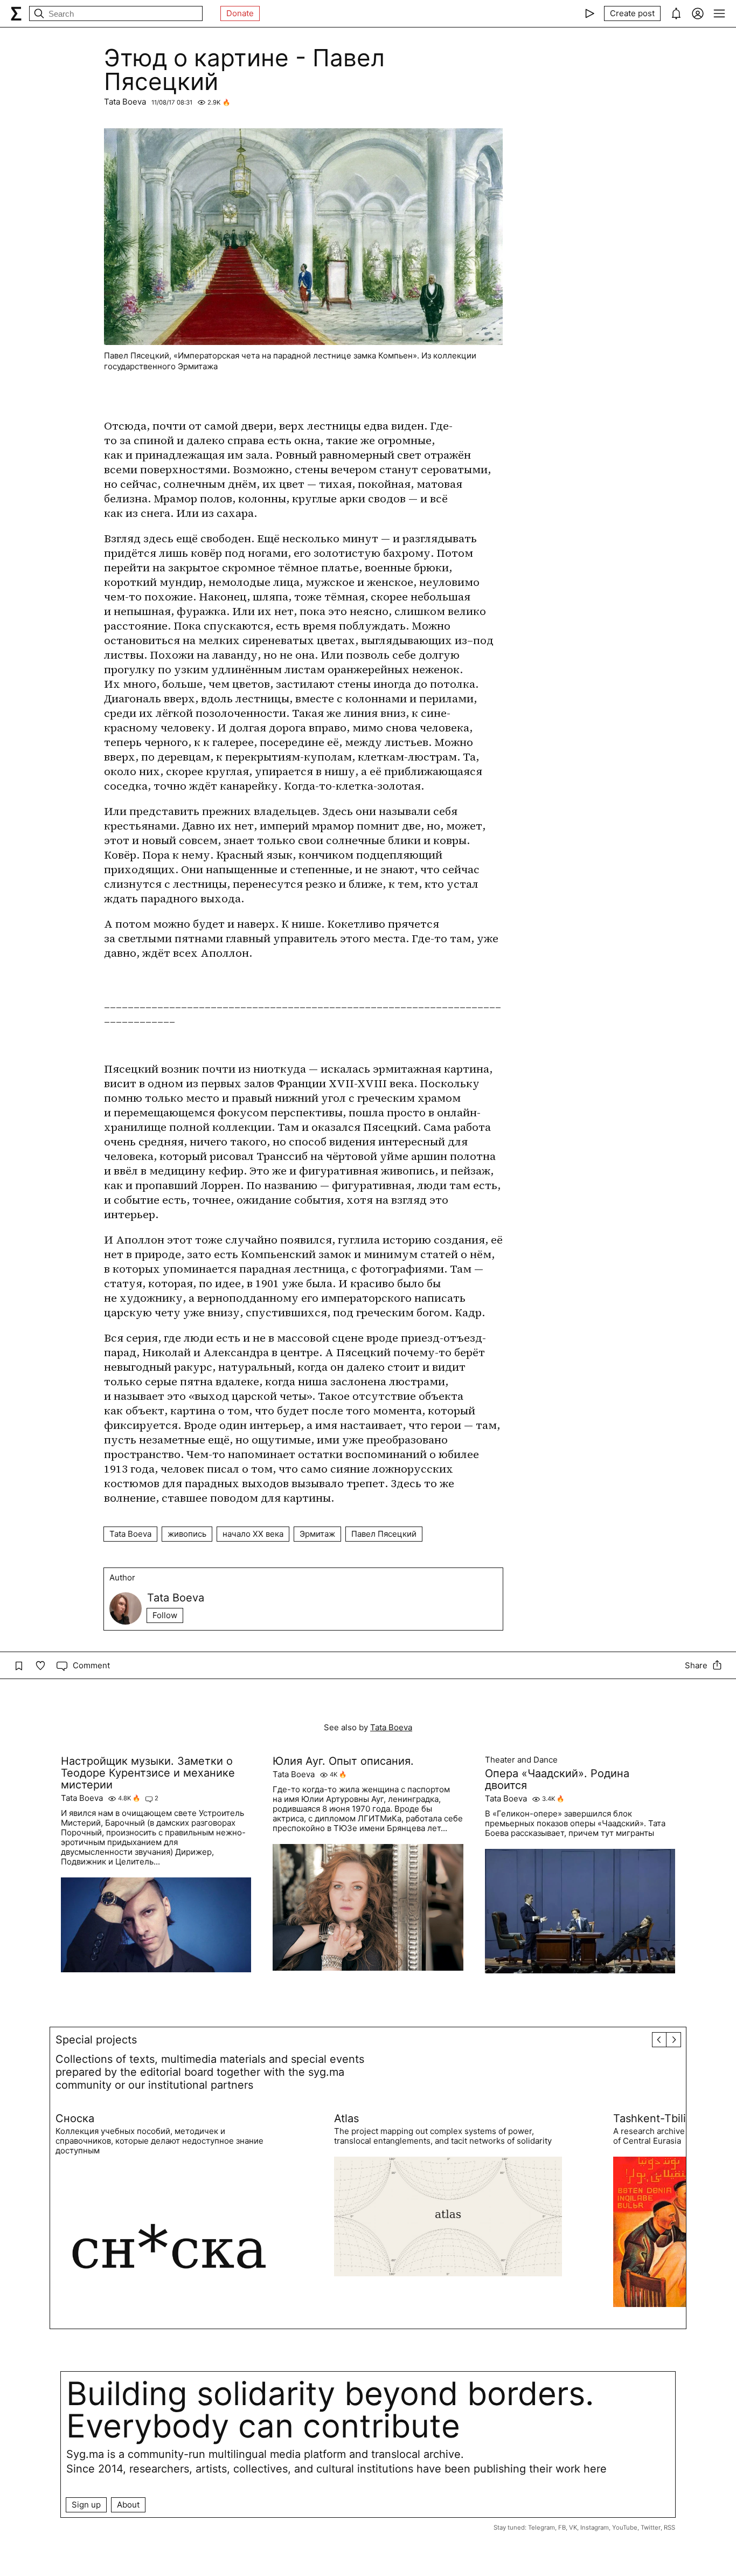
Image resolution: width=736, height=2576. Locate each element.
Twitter (651, 2527)
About (128, 2505)
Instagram (595, 2527)
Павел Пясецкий (384, 1534)
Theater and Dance (521, 1760)
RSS (669, 2527)
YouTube (625, 2527)
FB (562, 2527)
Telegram (541, 2527)
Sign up (86, 2505)
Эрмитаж (317, 1534)
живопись (187, 1534)
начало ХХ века (253, 1534)
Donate (240, 13)
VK (573, 2527)
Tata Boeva (125, 102)
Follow (165, 1615)
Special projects (96, 2040)
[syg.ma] (16, 13)
